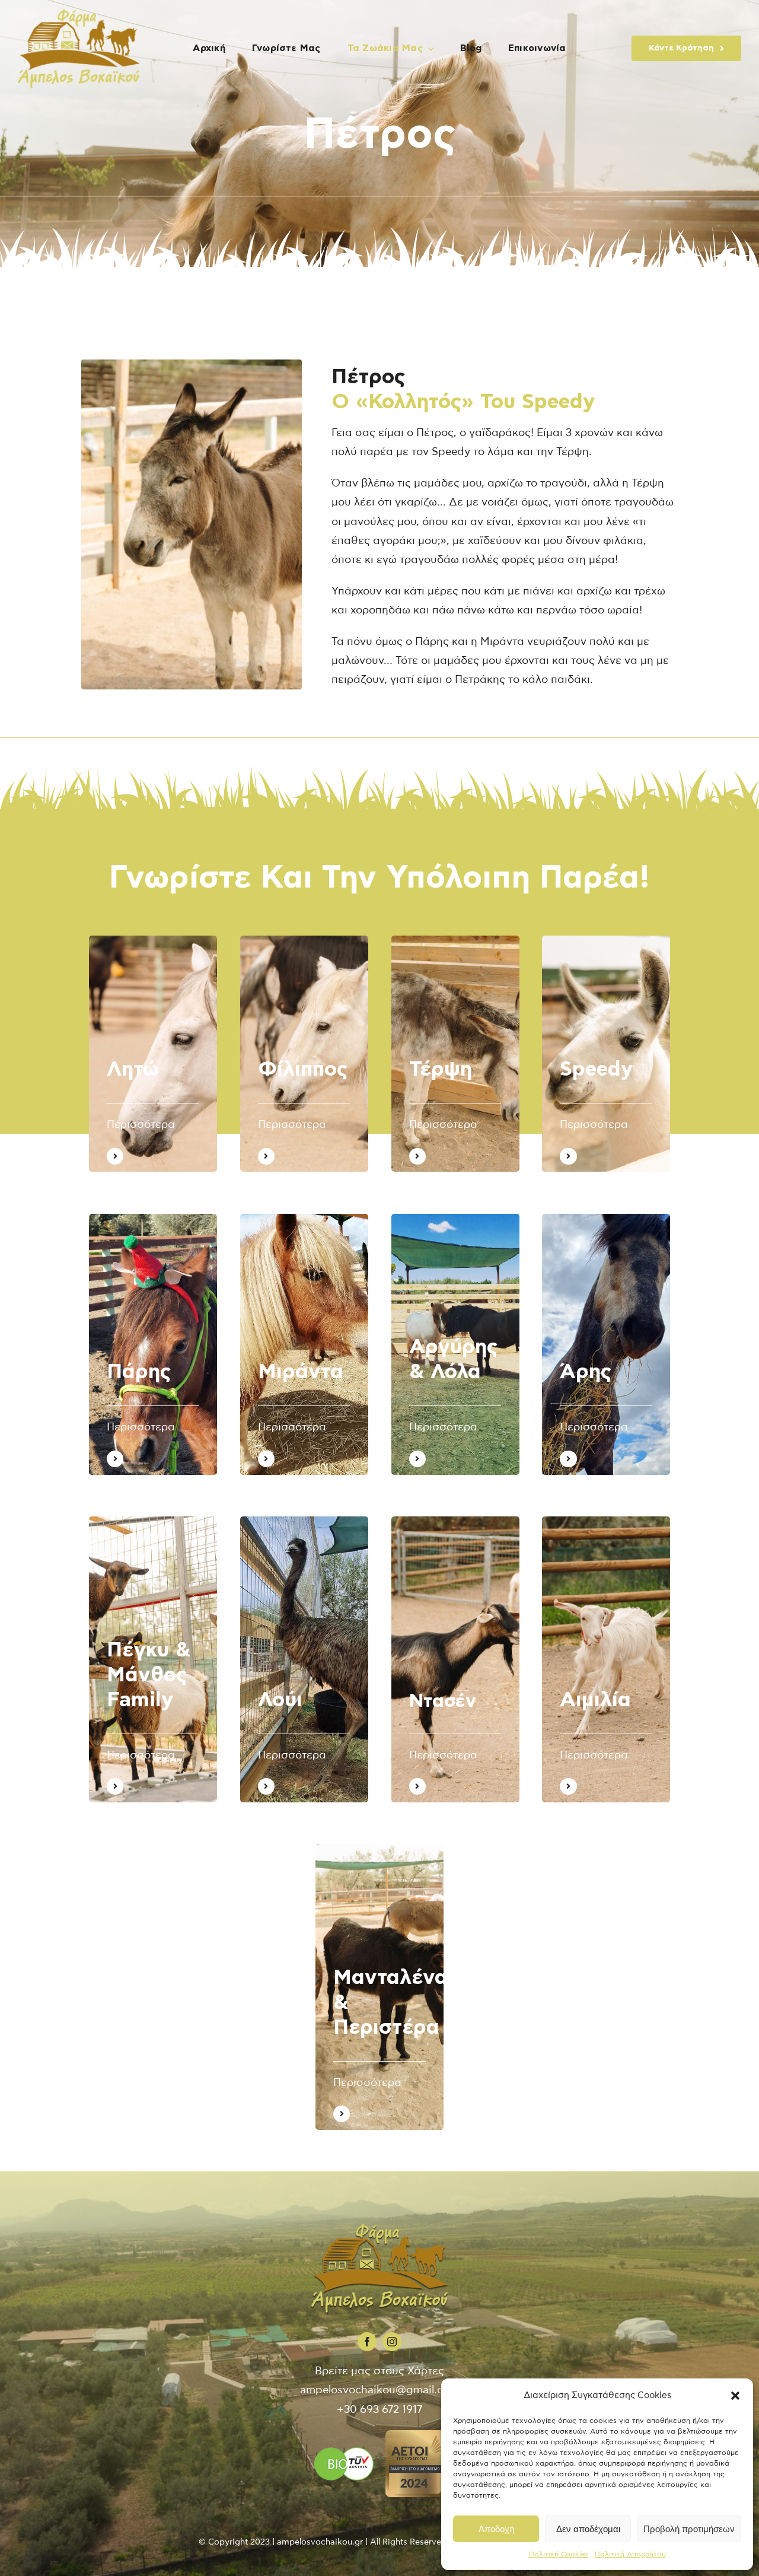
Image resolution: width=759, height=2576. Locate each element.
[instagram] (392, 2342)
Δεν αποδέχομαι (588, 2529)
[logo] (79, 14)
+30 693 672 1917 (379, 2410)
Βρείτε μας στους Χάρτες (379, 2371)
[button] (735, 2396)
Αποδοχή (496, 2529)
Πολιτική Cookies (559, 2554)
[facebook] (367, 2342)
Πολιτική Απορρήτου (630, 2554)
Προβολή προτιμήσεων (689, 2529)
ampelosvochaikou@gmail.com (379, 2390)
